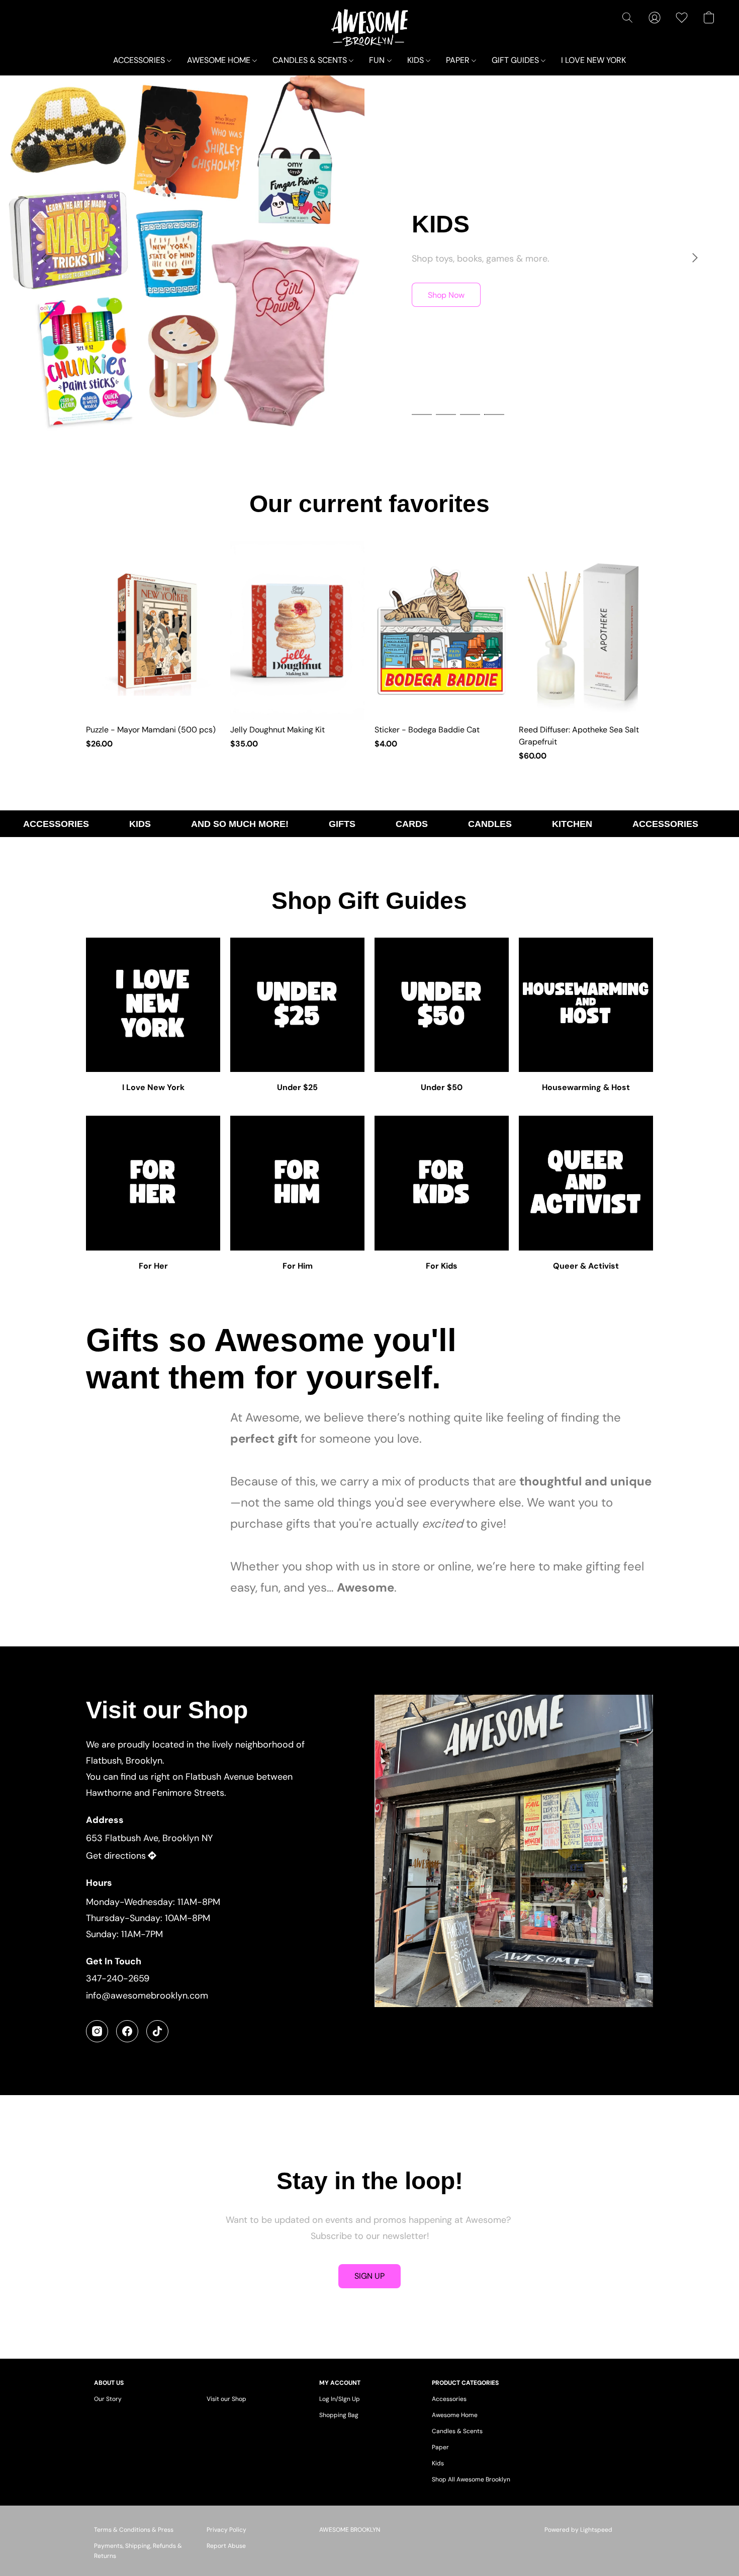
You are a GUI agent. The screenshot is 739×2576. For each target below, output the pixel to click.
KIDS (417, 60)
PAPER (459, 60)
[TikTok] (157, 2031)
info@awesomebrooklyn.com (147, 1996)
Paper (440, 2447)
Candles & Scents (457, 2431)
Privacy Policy (226, 2530)
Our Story (108, 2399)
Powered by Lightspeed (578, 2530)
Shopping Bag (339, 2415)
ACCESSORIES (140, 60)
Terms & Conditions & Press (134, 2530)
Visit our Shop (226, 2399)
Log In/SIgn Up (340, 2399)
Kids (438, 2463)
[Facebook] (127, 2031)
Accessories (449, 2399)
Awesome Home (455, 2415)
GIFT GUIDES (516, 60)
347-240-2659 (118, 1978)
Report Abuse (226, 2546)
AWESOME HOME (220, 60)
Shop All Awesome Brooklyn (471, 2479)
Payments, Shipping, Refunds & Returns (138, 2551)
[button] (370, 28)
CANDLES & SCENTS (311, 60)
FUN (378, 60)
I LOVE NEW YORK (593, 60)
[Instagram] (97, 2031)
